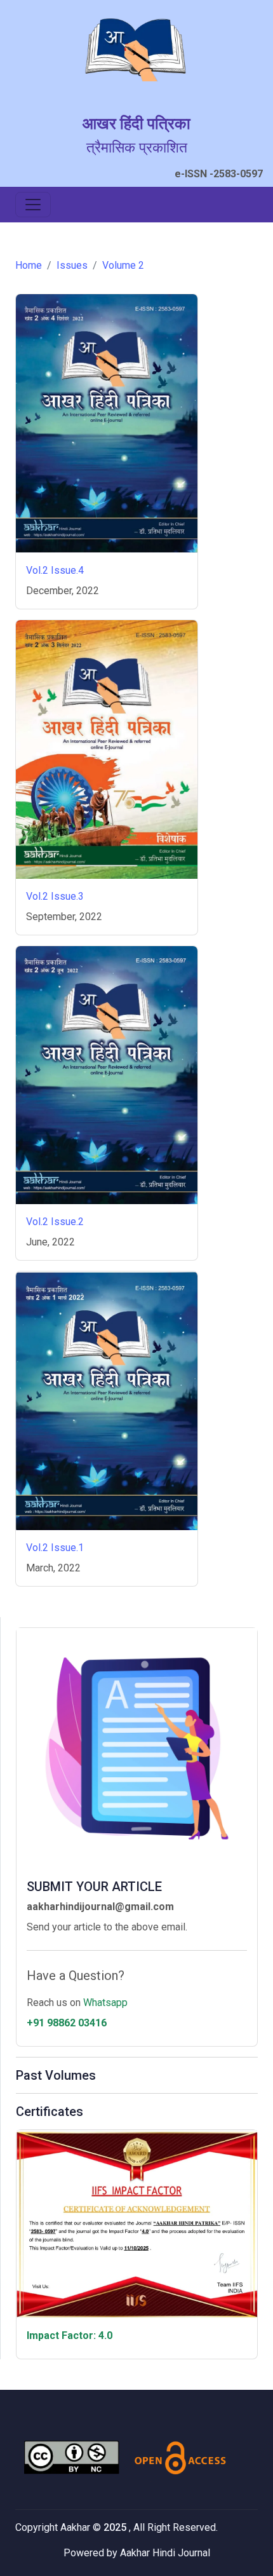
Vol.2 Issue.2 (55, 1222)
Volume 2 (123, 265)
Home (29, 265)
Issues (72, 265)
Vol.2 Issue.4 (55, 570)
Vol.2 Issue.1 (55, 1548)
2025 (116, 2527)
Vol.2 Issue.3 (55, 896)
